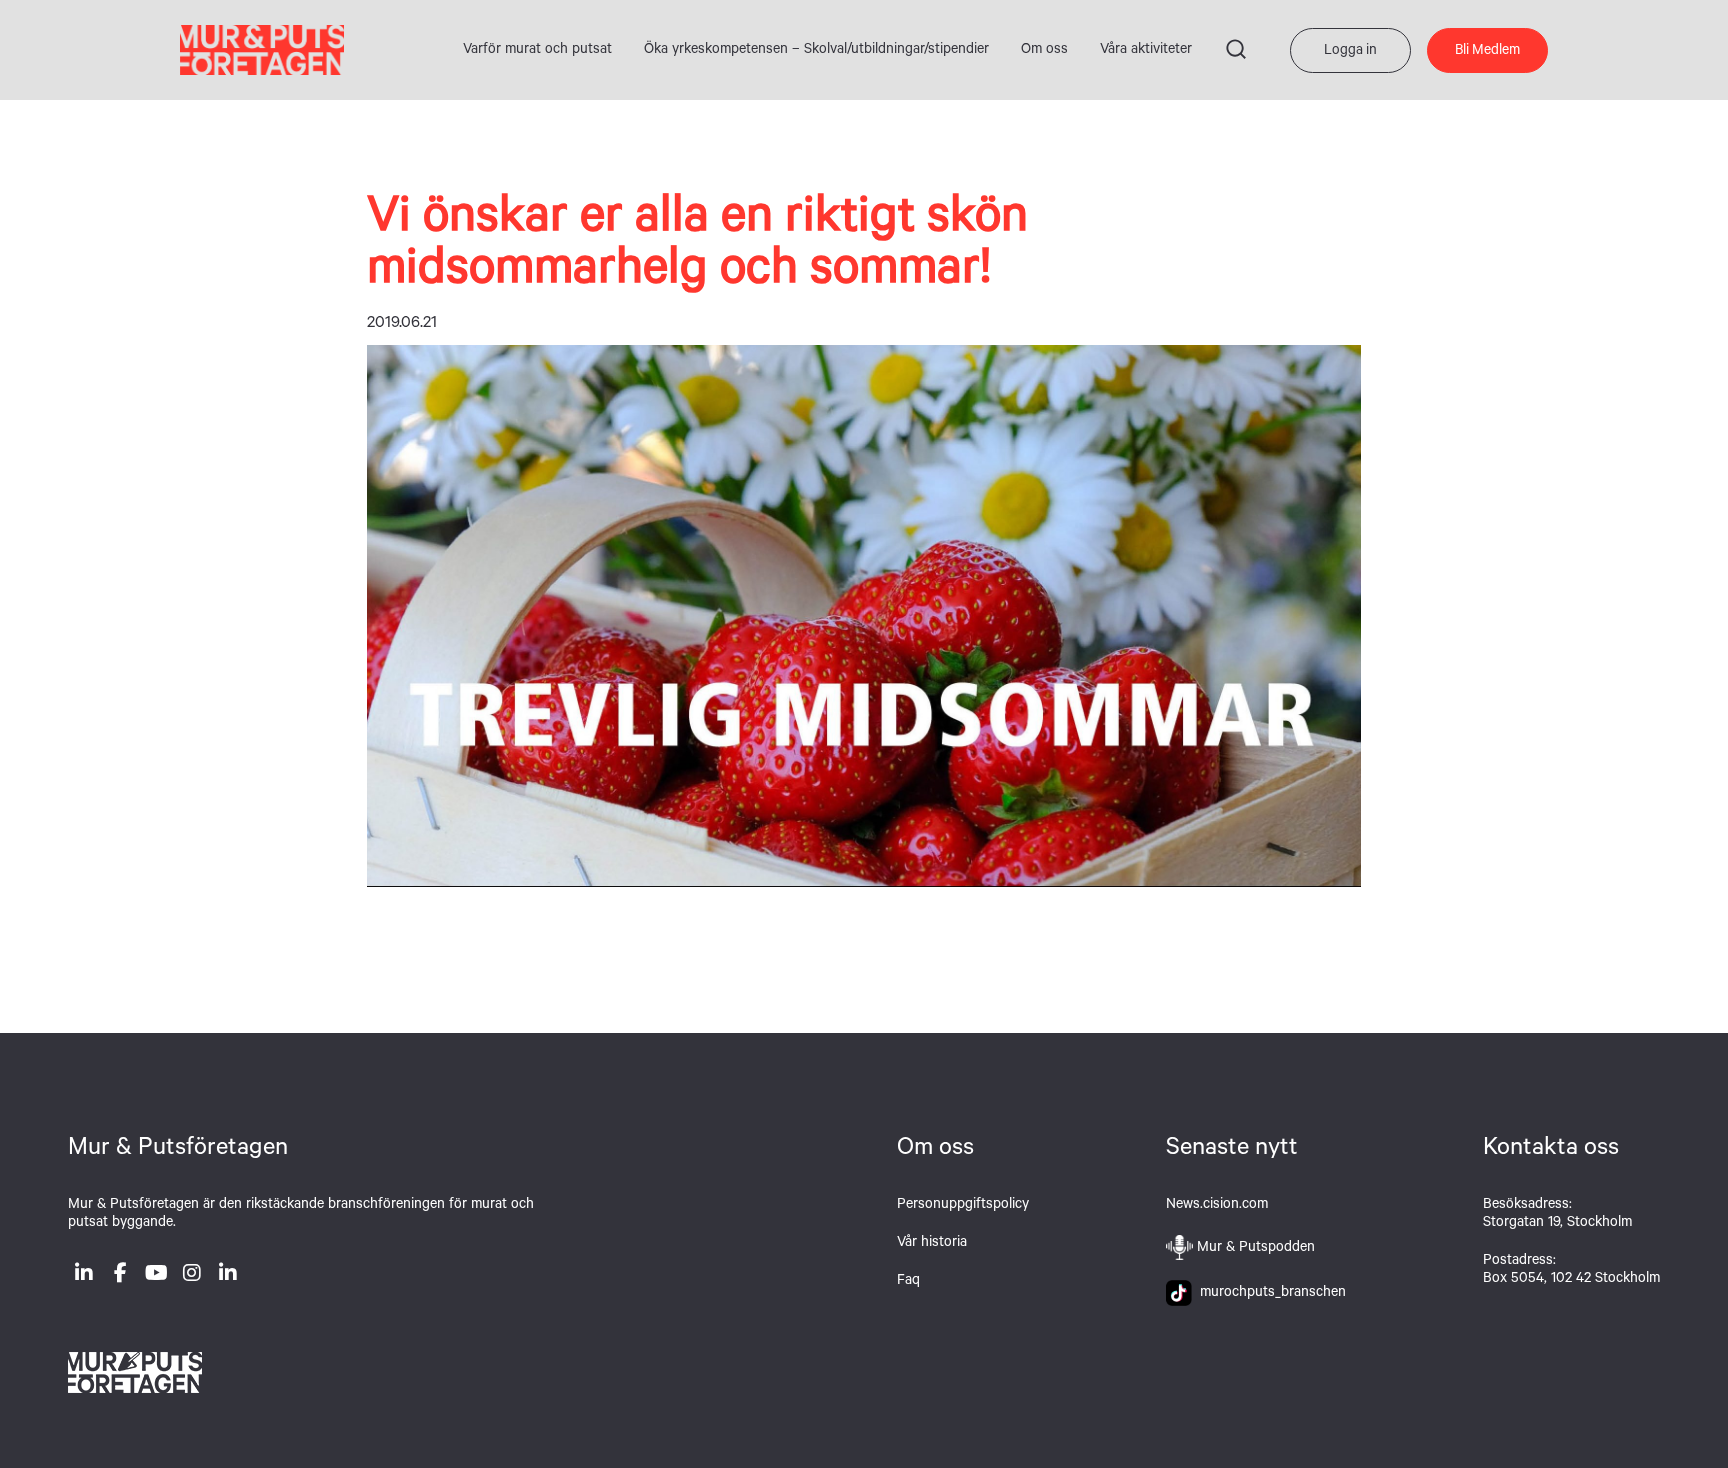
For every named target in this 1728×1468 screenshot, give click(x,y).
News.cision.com (1217, 1206)
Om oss (1044, 51)
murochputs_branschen (1269, 1294)
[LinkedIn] (84, 1277)
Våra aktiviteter (1146, 51)
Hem (262, 50)
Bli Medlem (1487, 52)
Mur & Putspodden (1256, 1249)
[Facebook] (120, 1277)
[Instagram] (192, 1277)
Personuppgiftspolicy (963, 1206)
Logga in (1350, 52)
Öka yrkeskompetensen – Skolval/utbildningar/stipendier (816, 51)
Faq (908, 1282)
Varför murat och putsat (537, 51)
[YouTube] (156, 1277)
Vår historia (932, 1244)
